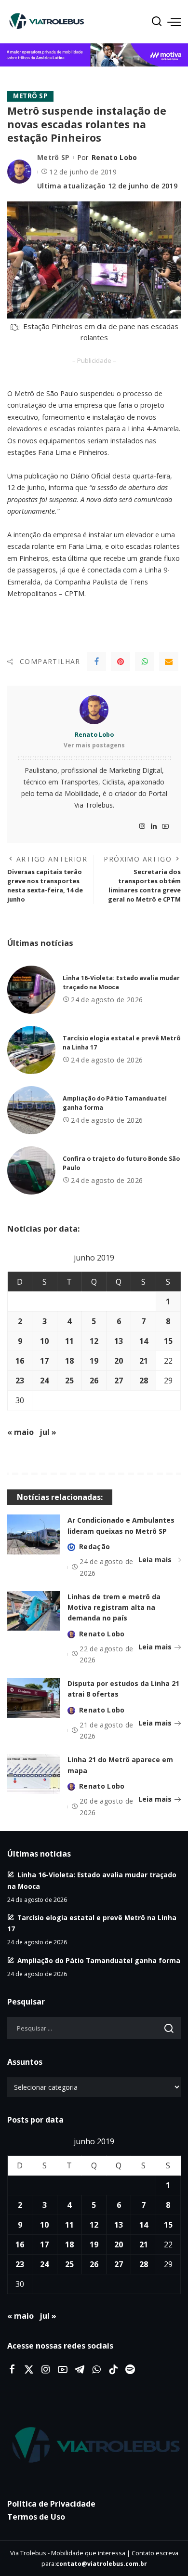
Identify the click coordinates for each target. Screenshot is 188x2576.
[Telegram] (80, 2370)
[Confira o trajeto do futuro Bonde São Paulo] (31, 1170)
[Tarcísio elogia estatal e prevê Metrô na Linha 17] (31, 1050)
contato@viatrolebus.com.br (101, 2564)
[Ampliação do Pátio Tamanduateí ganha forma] (31, 1110)
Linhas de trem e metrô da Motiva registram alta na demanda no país (114, 1607)
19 (94, 1361)
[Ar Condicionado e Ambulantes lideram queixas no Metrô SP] (34, 1534)
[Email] (169, 662)
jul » (48, 1432)
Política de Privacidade (51, 2504)
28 (144, 1381)
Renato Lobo (114, 157)
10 (44, 1341)
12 (94, 1341)
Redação (94, 1547)
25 (69, 1381)
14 (144, 1341)
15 (168, 1341)
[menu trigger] (174, 22)
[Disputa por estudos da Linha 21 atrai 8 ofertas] (34, 1698)
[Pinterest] (121, 662)
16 (20, 1361)
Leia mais (155, 1560)
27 (119, 1381)
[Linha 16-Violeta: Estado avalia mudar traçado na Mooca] (31, 990)
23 (20, 1381)
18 (69, 1361)
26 (94, 1381)
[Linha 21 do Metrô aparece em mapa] (34, 1774)
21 (144, 1361)
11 (69, 1341)
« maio (20, 1432)
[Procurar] (157, 22)
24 (44, 1381)
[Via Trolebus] (94, 2445)
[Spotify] (130, 2370)
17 (44, 1361)
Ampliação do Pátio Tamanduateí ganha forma (99, 1960)
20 (119, 1361)
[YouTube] (165, 827)
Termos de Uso (36, 2517)
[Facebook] (96, 662)
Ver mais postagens (94, 745)
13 (119, 1341)
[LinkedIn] (154, 827)
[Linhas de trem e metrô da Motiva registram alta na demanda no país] (34, 1611)
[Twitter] (29, 2370)
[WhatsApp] (145, 662)
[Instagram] (142, 827)
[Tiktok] (113, 2370)
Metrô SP (30, 96)
